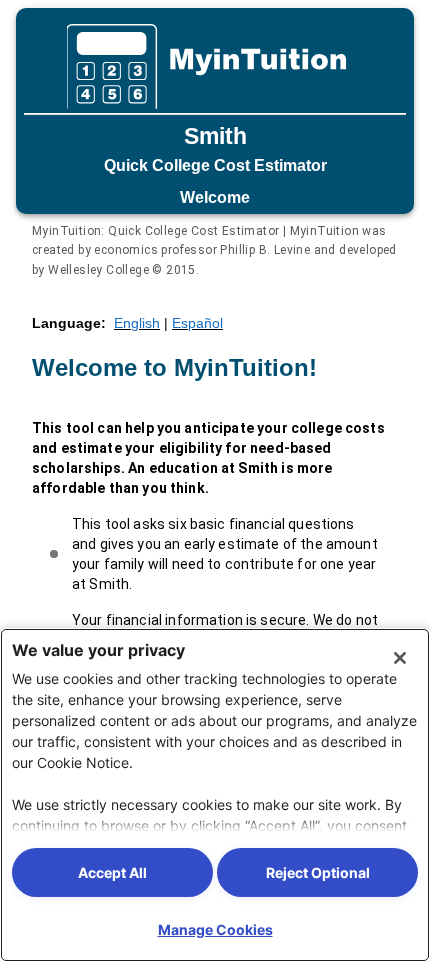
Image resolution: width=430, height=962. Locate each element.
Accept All (112, 872)
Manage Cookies (215, 929)
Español (197, 323)
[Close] (400, 658)
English (137, 323)
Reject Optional (318, 872)
